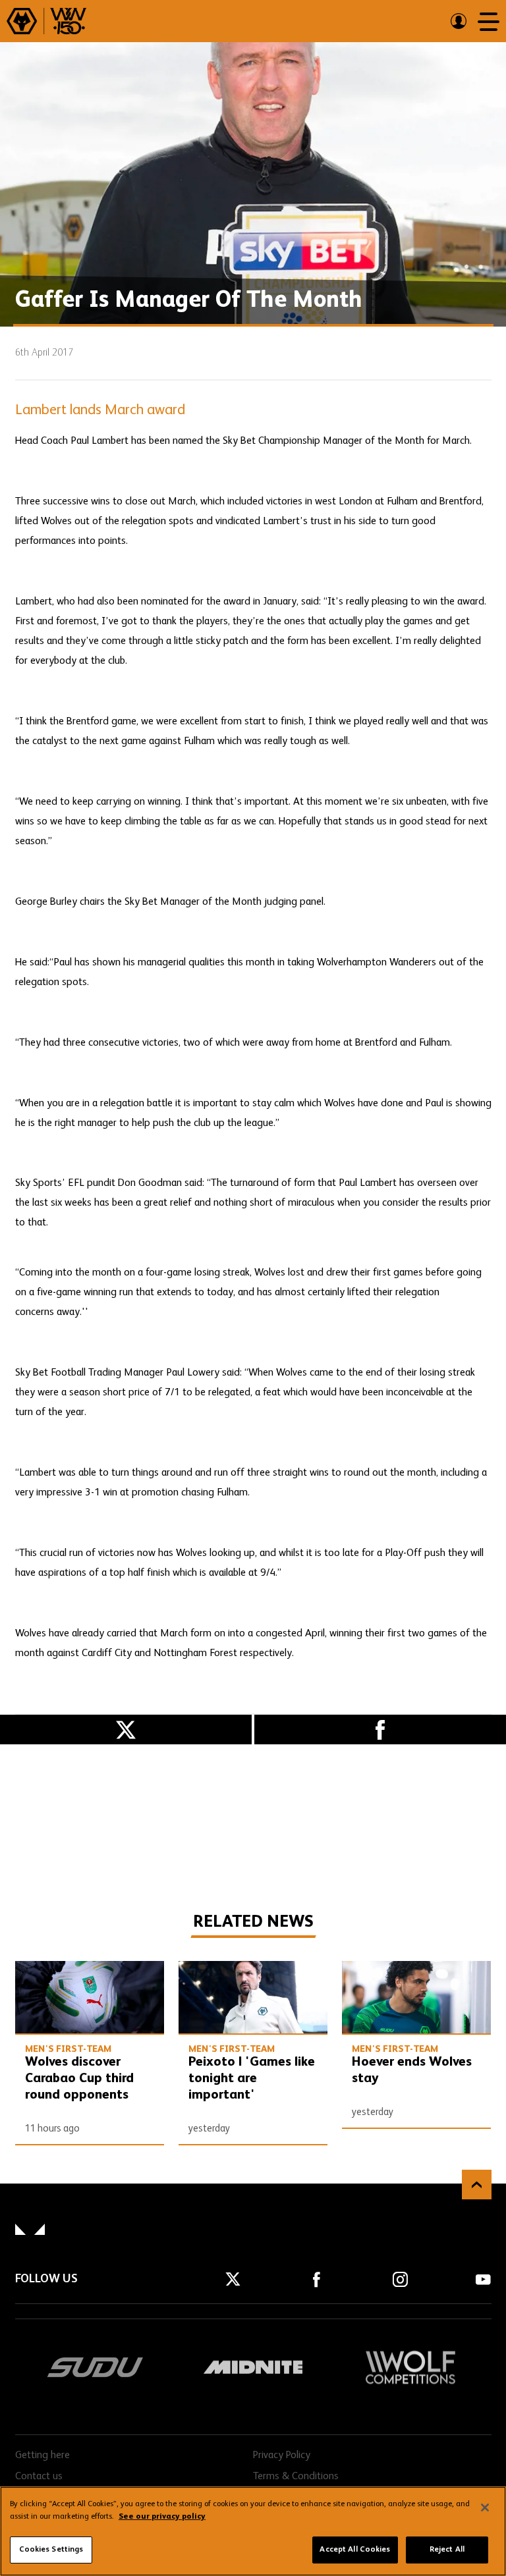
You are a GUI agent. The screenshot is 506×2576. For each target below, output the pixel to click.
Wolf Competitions (410, 2367)
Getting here (42, 2455)
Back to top (477, 2185)
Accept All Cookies (355, 2550)
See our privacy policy (162, 2517)
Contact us (39, 2477)
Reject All (447, 2550)
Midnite (253, 2367)
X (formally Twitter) (126, 1730)
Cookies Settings (51, 2550)
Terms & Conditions (296, 2477)
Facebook (380, 1730)
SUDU (96, 2367)
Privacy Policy (282, 2455)
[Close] (485, 2508)
